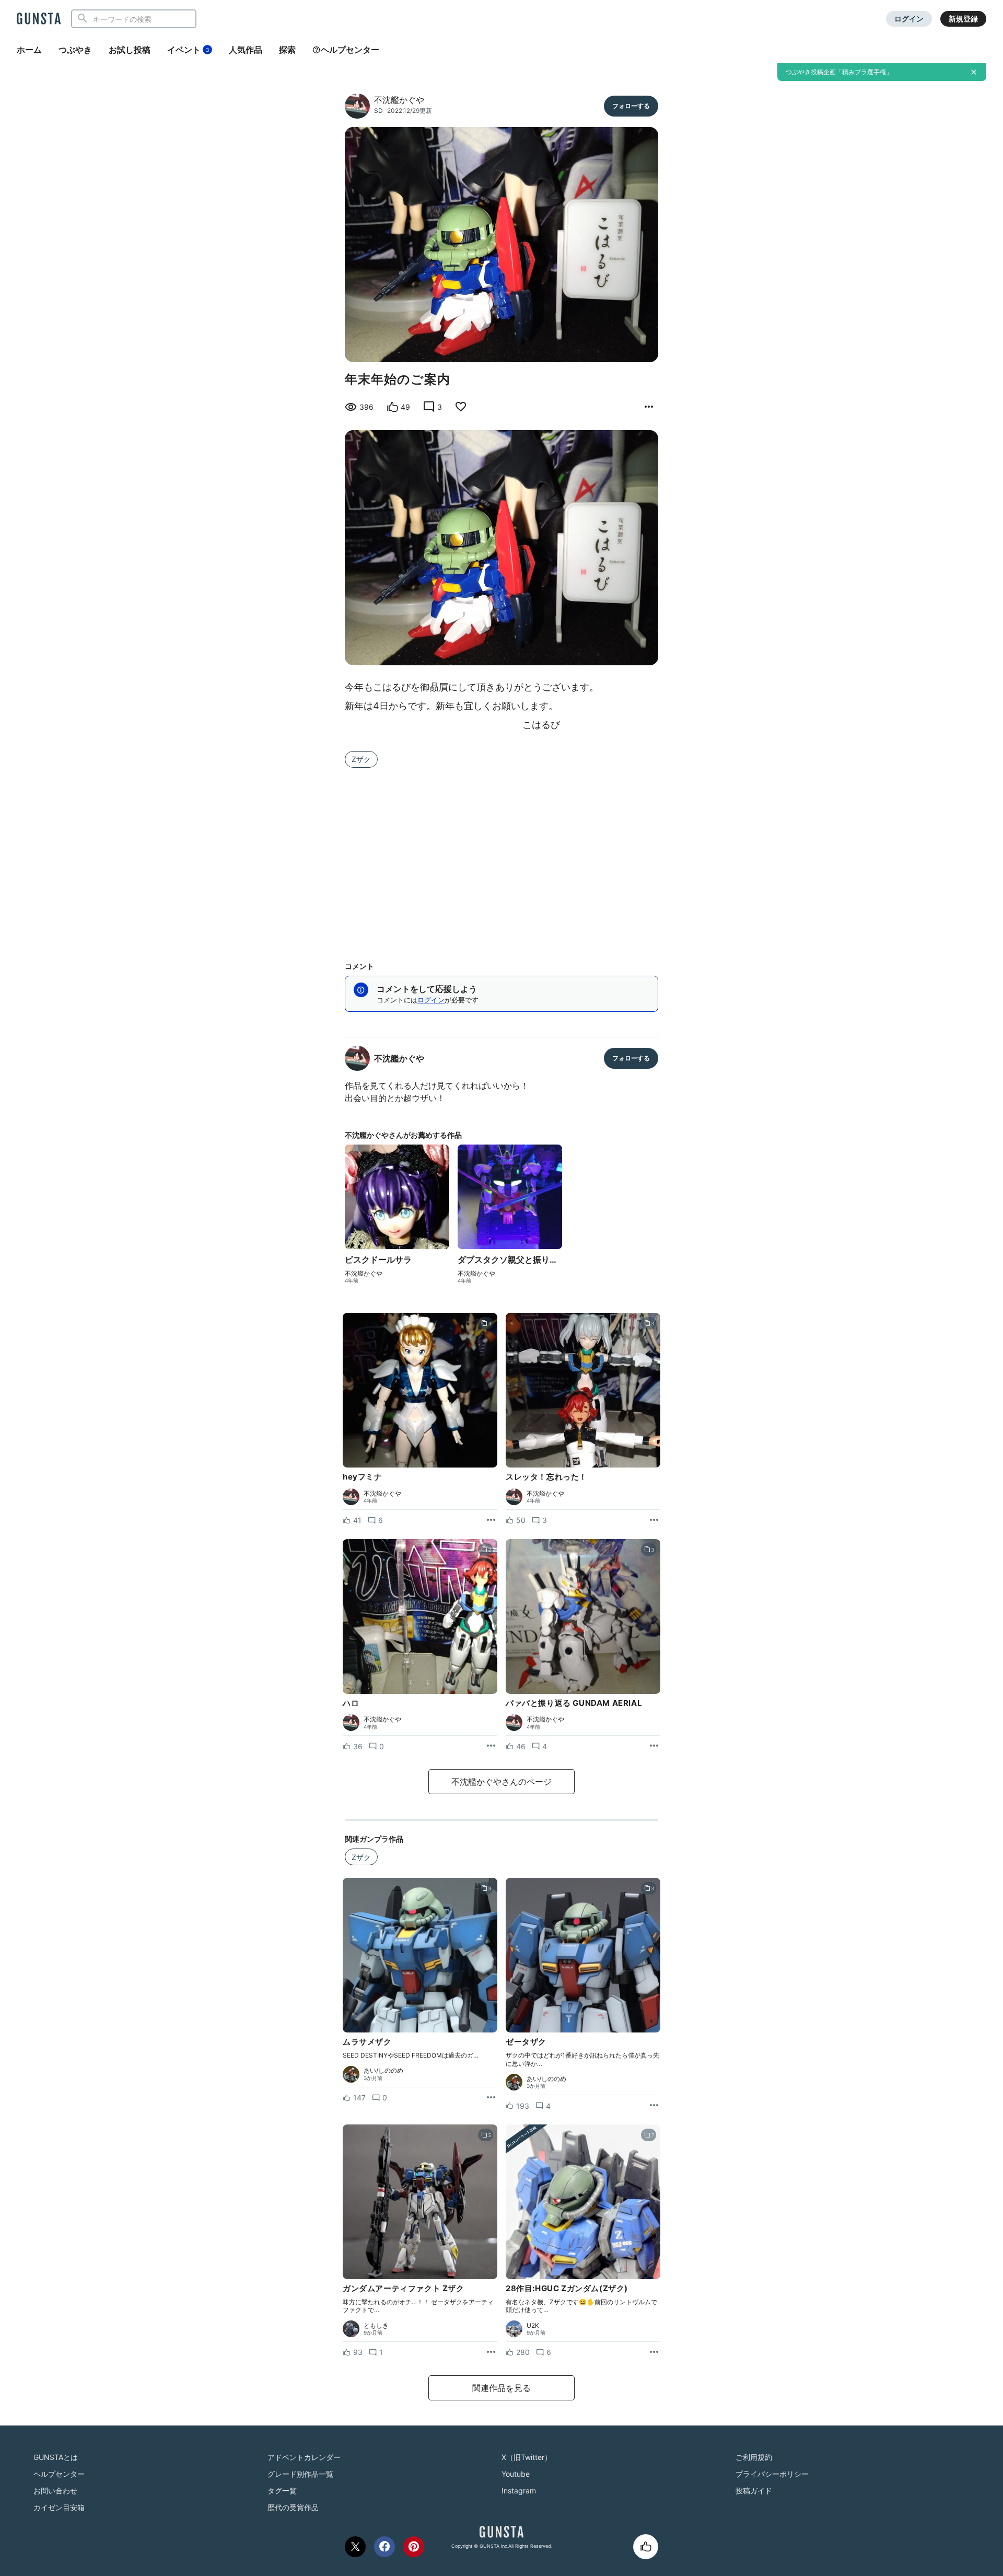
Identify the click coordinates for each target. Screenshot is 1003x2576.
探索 (287, 50)
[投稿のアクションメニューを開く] (491, 1520)
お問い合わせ (55, 2491)
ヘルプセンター (350, 50)
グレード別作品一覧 (300, 2474)
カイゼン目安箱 (59, 2507)
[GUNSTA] (39, 19)
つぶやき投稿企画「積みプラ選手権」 (839, 72)
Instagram (519, 2491)
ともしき (376, 2326)
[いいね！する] (646, 2547)
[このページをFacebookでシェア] (384, 2547)
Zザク (361, 759)
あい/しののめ (383, 2071)
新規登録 (963, 19)
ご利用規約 (754, 2457)
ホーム (29, 50)
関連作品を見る (501, 2388)
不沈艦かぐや (399, 100)
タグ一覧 (282, 2491)
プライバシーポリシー (772, 2474)
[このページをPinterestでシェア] (414, 2547)
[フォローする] (631, 106)
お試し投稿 (130, 50)
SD (378, 111)
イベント (188, 50)
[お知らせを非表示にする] (974, 72)
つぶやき (75, 50)
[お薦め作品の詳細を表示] (649, 407)
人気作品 (246, 50)
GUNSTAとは (56, 2457)
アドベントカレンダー (304, 2457)
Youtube (516, 2474)
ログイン (909, 19)
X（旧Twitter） (527, 2457)
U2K (533, 2326)
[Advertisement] (501, 853)
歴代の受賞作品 (293, 2507)
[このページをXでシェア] (355, 2547)
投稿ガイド (754, 2491)
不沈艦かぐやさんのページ (501, 1782)
